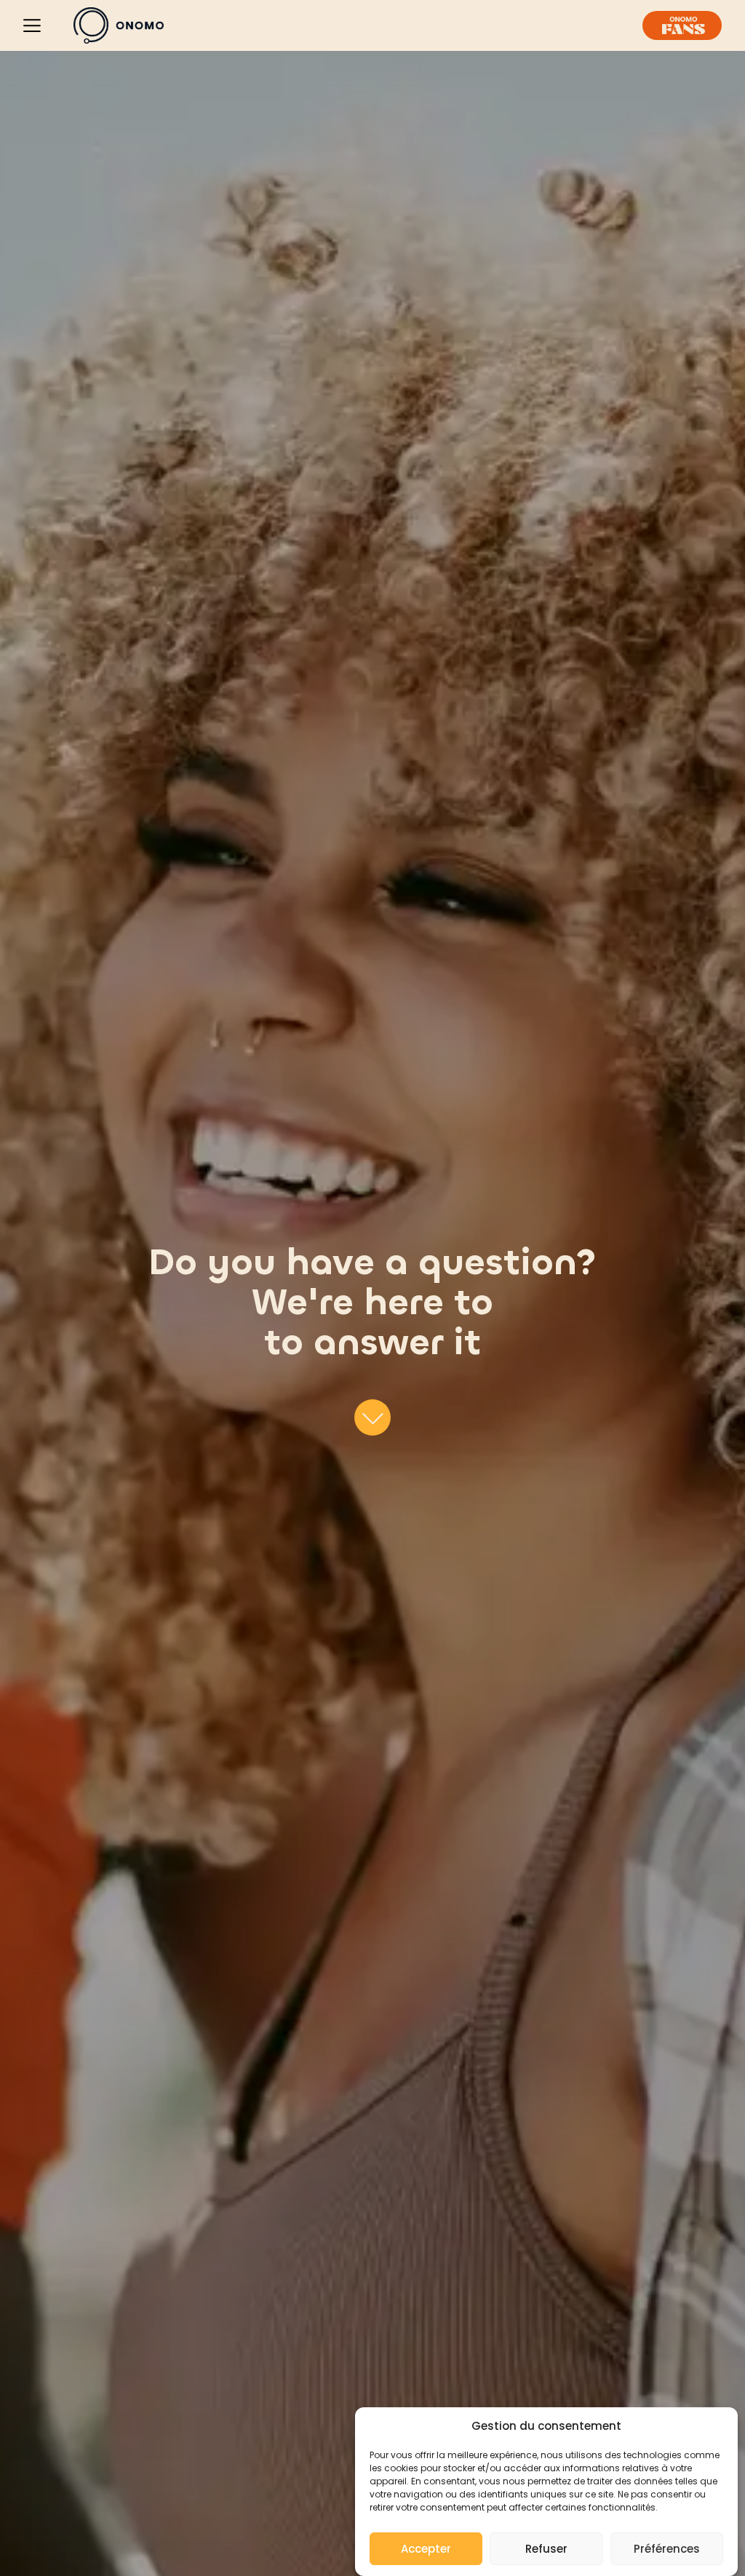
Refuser (546, 2549)
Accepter (426, 2549)
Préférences (667, 2549)
